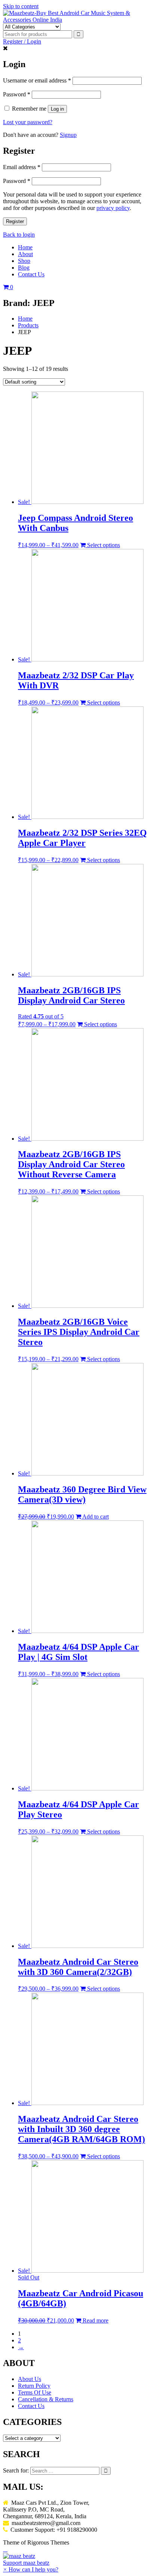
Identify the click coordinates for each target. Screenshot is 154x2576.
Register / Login (22, 41)
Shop (24, 261)
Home (25, 247)
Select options (103, 545)
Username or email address (37, 80)
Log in (57, 109)
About (25, 254)
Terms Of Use (35, 2392)
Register (15, 221)
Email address (22, 167)
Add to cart (95, 1517)
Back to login (19, 235)
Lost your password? (28, 122)
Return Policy (34, 2386)
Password (17, 94)
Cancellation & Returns (46, 2399)
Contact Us (31, 274)
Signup (68, 135)
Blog (24, 268)
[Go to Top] (5, 2549)
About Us (30, 2379)
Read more (95, 2320)
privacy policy (113, 208)
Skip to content (21, 6)
